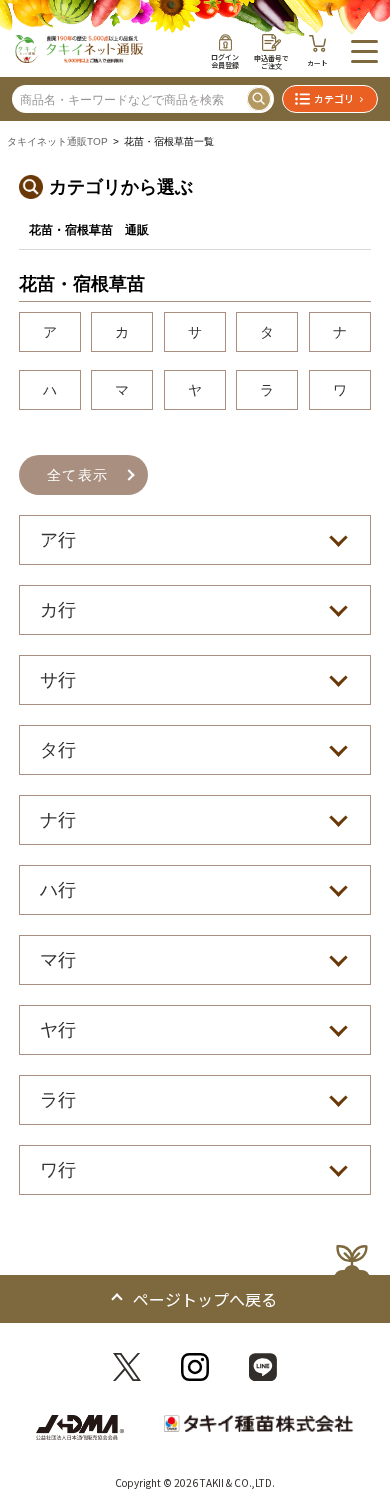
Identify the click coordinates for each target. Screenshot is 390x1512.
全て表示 (78, 475)
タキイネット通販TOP (57, 141)
